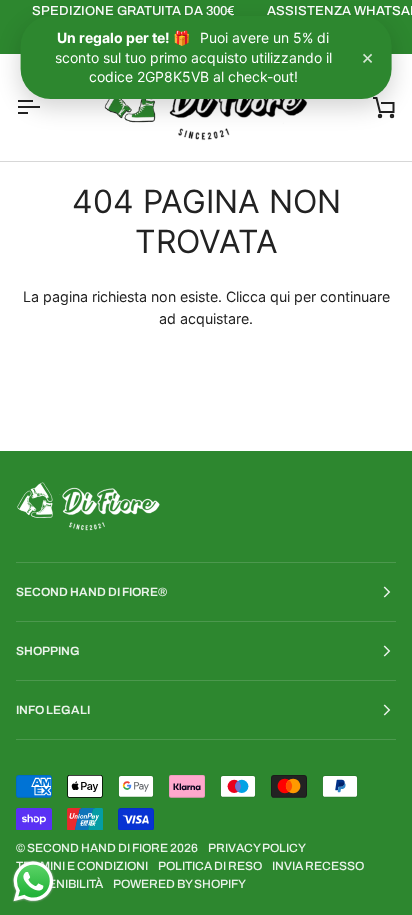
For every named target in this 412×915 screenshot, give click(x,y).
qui (280, 296)
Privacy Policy (257, 848)
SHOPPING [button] (48, 651)
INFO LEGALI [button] (53, 710)
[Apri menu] (46, 107)
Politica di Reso (210, 866)
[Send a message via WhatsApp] (33, 881)
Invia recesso (318, 866)
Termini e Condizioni (82, 866)
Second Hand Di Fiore (98, 848)
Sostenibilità (59, 884)
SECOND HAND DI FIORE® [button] (91, 592)
